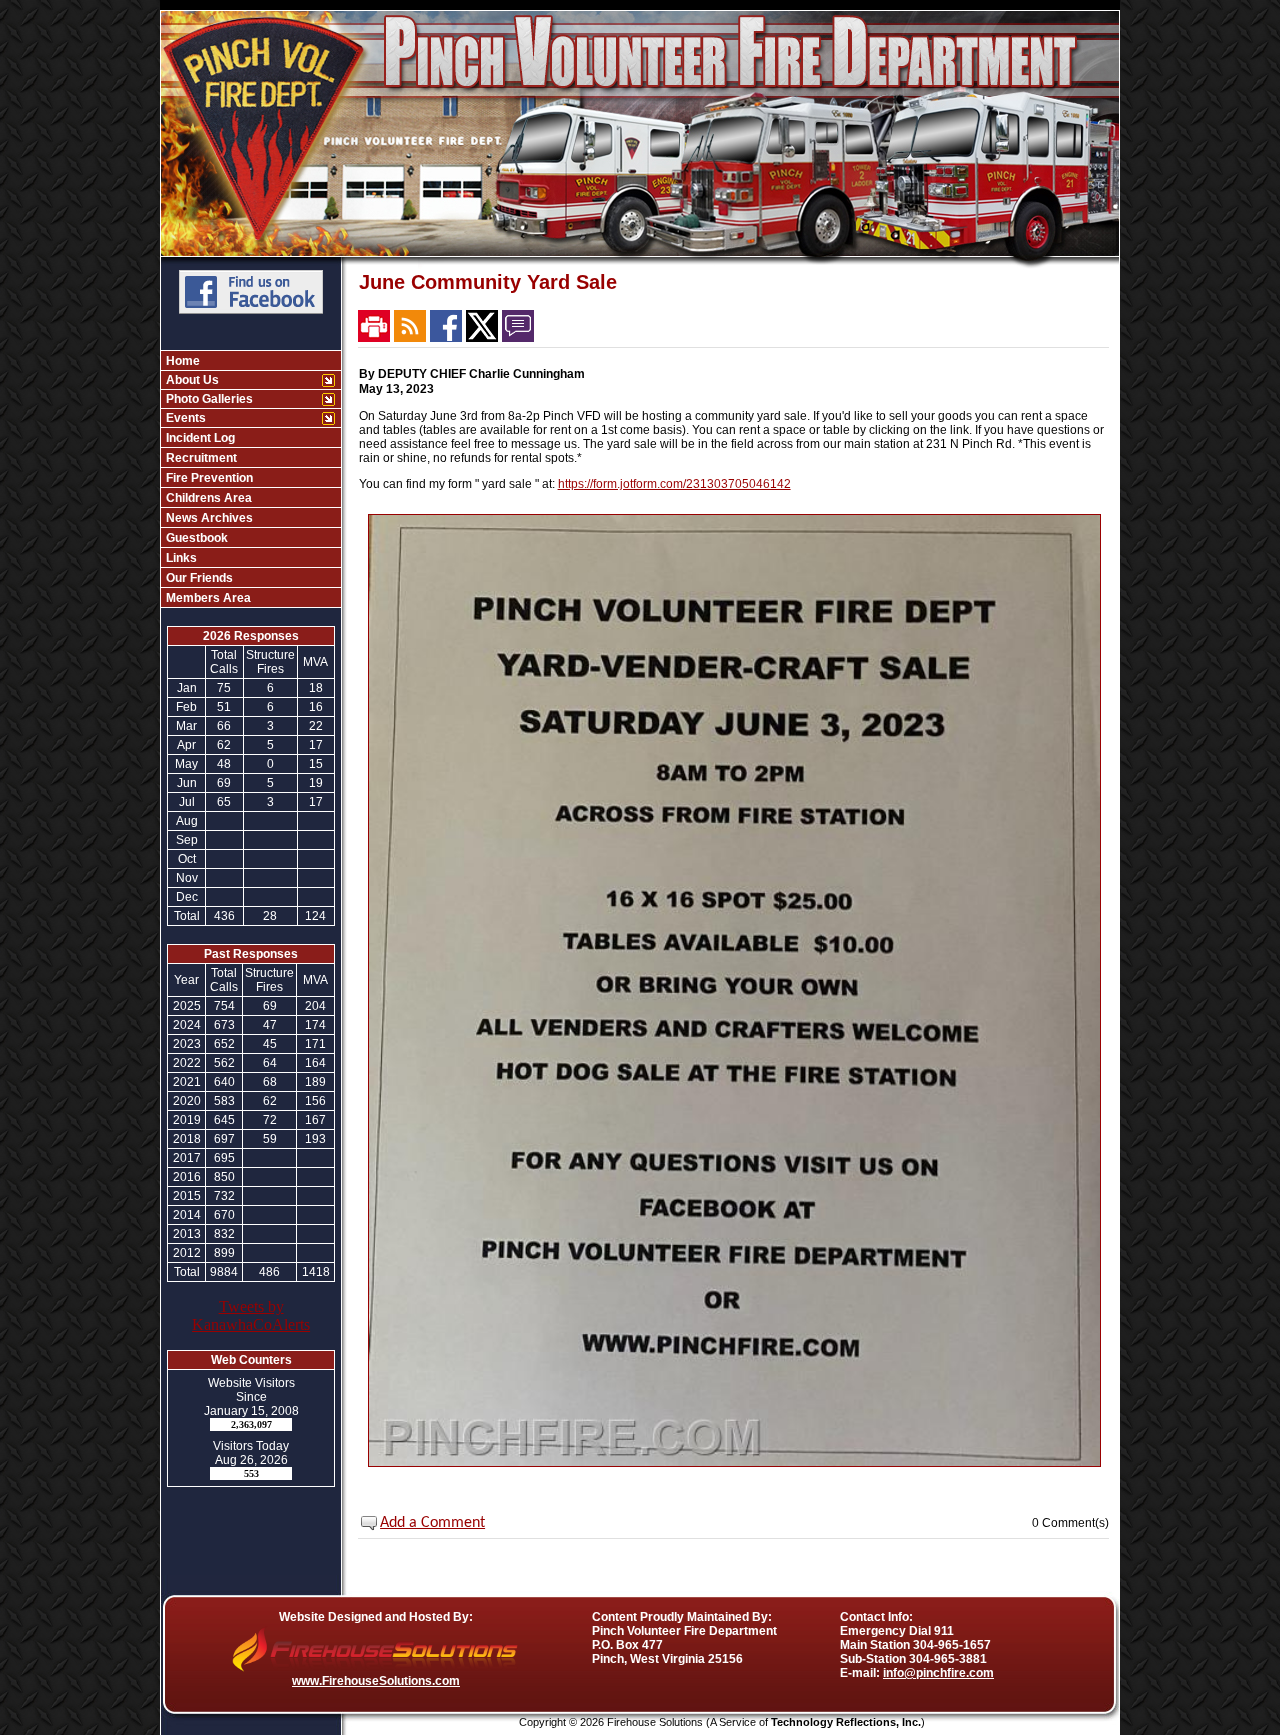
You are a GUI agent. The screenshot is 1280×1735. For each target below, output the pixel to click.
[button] (240, 380)
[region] (251, 479)
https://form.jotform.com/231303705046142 (674, 484)
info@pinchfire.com (938, 1673)
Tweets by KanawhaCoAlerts (251, 1315)
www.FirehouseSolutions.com (376, 1681)
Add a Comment (432, 1523)
